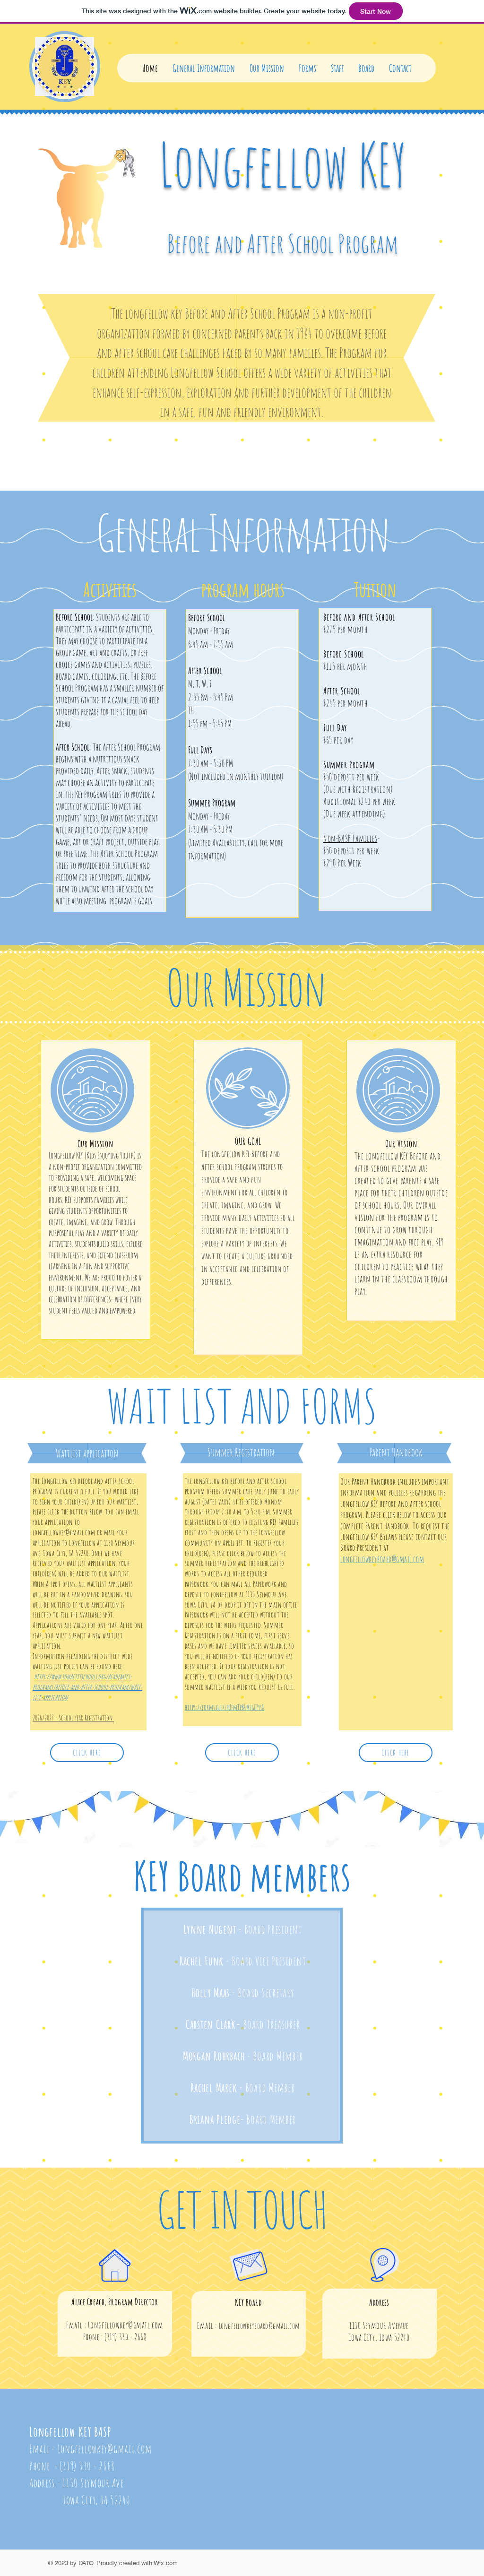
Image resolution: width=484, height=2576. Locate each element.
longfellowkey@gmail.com (64, 1532)
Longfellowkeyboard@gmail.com (259, 2326)
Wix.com (166, 2563)
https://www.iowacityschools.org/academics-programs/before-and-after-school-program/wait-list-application (87, 1687)
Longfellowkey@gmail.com (126, 2325)
